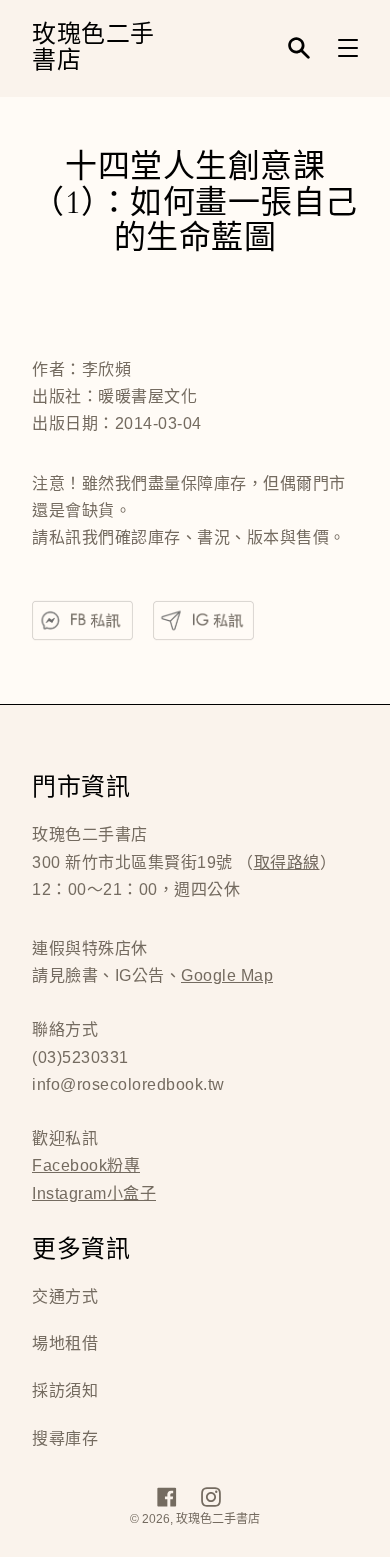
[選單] (348, 48)
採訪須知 (65, 1390)
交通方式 (65, 1296)
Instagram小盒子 (94, 1193)
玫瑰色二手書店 (93, 48)
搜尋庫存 (65, 1438)
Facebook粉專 (86, 1165)
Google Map (227, 975)
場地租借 (65, 1343)
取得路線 (287, 862)
